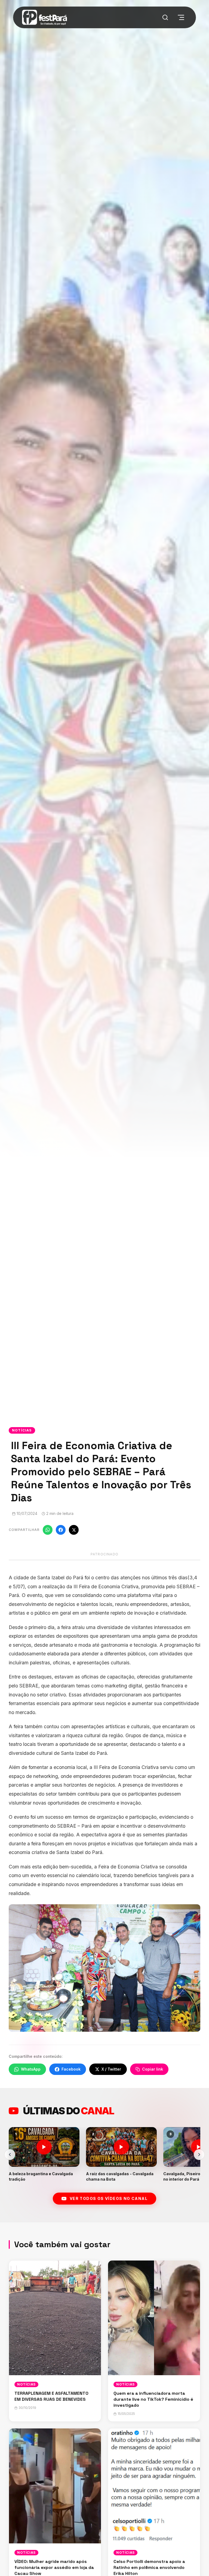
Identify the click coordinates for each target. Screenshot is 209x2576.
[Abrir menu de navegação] (181, 17)
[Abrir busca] (165, 17)
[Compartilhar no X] (74, 1530)
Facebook (71, 2069)
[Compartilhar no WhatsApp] (48, 1530)
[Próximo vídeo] (199, 2155)
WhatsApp (31, 2069)
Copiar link (153, 2069)
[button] (44, 2154)
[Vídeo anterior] (10, 2155)
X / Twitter (111, 2069)
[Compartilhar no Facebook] (61, 1530)
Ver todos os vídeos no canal (109, 2198)
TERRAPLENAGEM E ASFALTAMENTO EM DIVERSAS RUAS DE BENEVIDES (51, 2396)
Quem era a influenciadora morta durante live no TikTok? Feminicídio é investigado (153, 2399)
